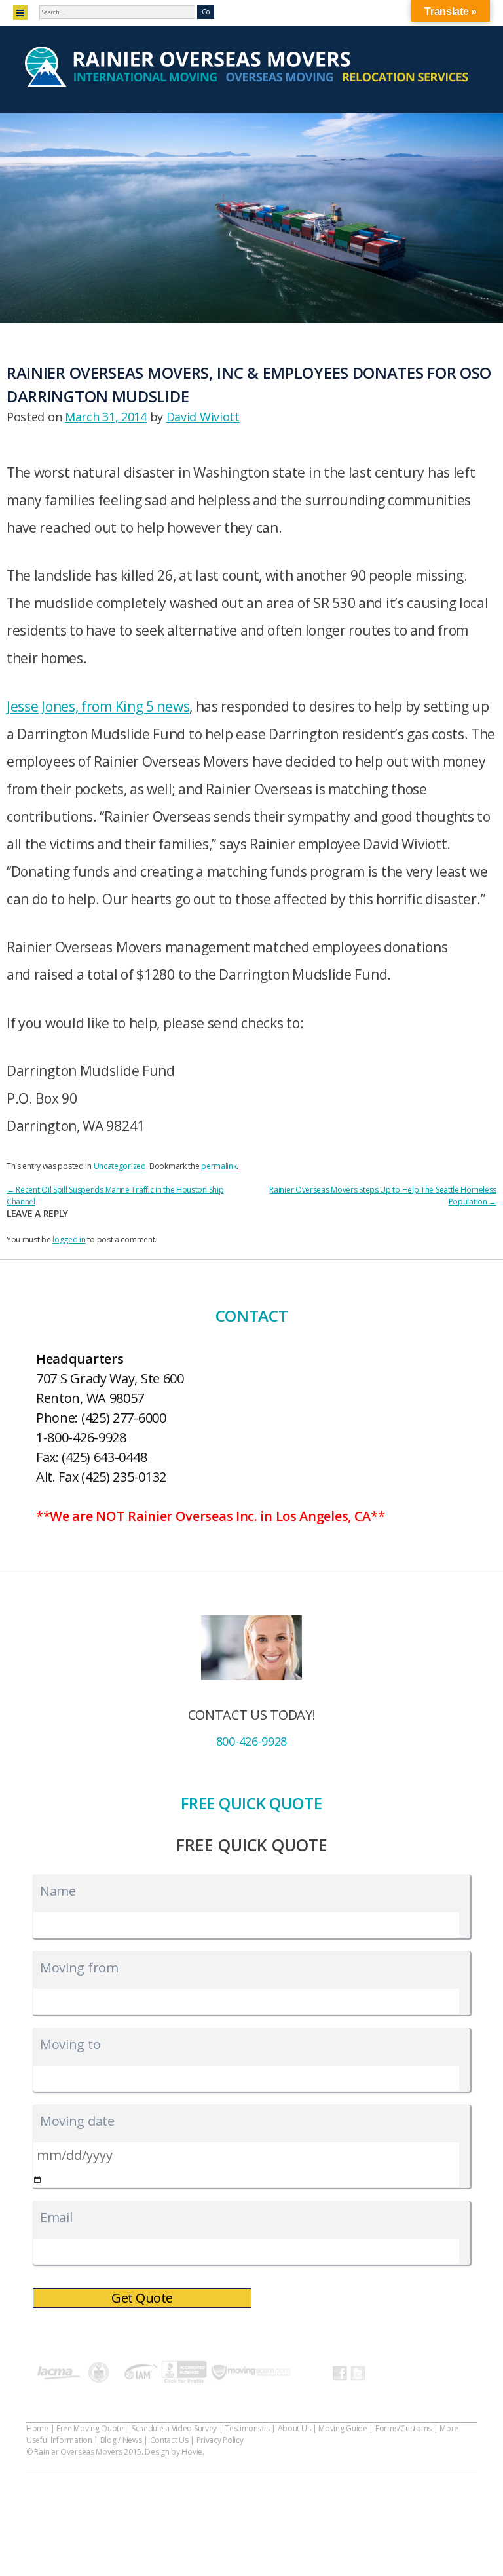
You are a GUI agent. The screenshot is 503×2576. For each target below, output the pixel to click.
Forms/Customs (403, 2428)
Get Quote (142, 2298)
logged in (69, 1240)
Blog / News (121, 2440)
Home (37, 2428)
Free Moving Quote (90, 2428)
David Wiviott (203, 417)
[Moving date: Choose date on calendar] (38, 2180)
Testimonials (247, 2428)
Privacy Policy (220, 2440)
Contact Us (169, 2440)
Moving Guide (343, 2428)
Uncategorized (120, 1166)
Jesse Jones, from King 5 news (98, 706)
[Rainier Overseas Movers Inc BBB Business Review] (184, 2374)
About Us (294, 2428)
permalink (219, 1166)
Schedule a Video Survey (174, 2428)
